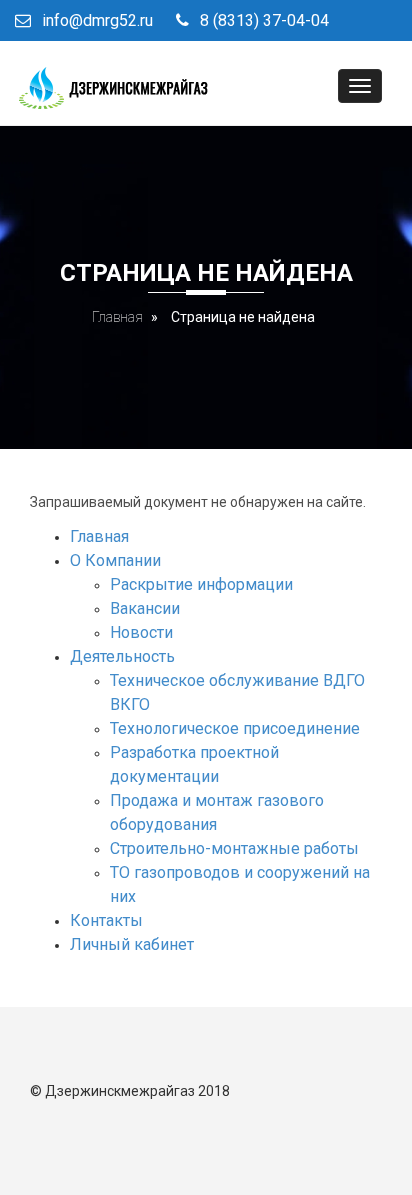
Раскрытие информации (201, 584)
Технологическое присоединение (235, 728)
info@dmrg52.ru (97, 20)
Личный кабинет (132, 944)
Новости (141, 632)
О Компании (115, 560)
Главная (117, 317)
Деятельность (122, 656)
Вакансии (145, 608)
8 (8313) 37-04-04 (264, 20)
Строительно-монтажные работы (234, 848)
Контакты (106, 920)
